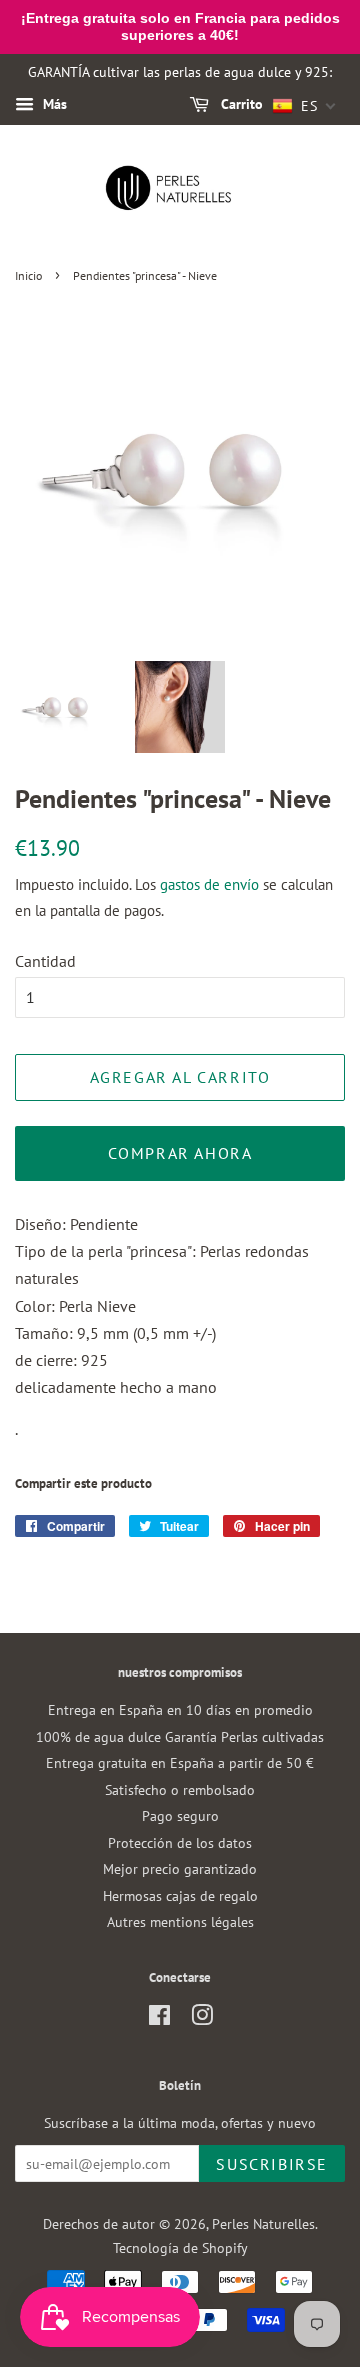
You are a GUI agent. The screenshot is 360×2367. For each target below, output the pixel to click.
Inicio (28, 275)
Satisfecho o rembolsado (180, 1790)
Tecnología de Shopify (180, 2248)
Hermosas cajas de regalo (180, 1896)
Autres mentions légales (180, 1922)
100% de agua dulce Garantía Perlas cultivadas (180, 1737)
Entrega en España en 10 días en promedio (180, 1710)
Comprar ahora (180, 1153)
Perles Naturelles (263, 2224)
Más (53, 105)
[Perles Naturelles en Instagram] (202, 2019)
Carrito (240, 105)
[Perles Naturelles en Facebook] (159, 2019)
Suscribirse (272, 2164)
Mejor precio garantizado (180, 1869)
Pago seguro (180, 1816)
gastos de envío (209, 884)
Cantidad (45, 961)
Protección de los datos (180, 1843)
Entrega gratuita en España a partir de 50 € (180, 1763)
